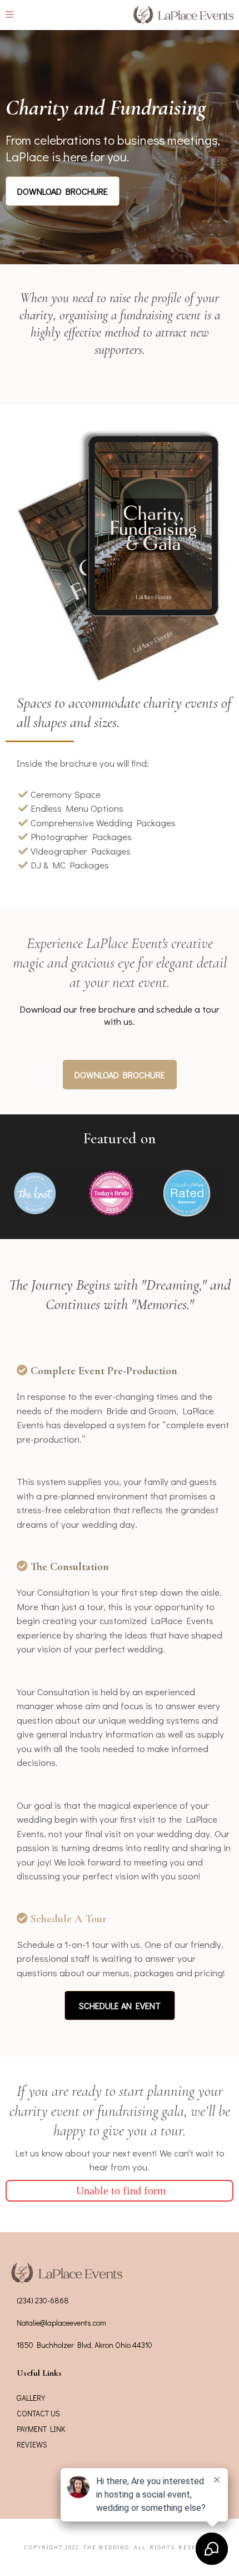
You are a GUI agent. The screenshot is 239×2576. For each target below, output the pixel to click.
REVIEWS (32, 2444)
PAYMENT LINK (41, 2429)
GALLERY (31, 2398)
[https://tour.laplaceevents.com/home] (183, 15)
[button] (9, 15)
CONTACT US (38, 2413)
